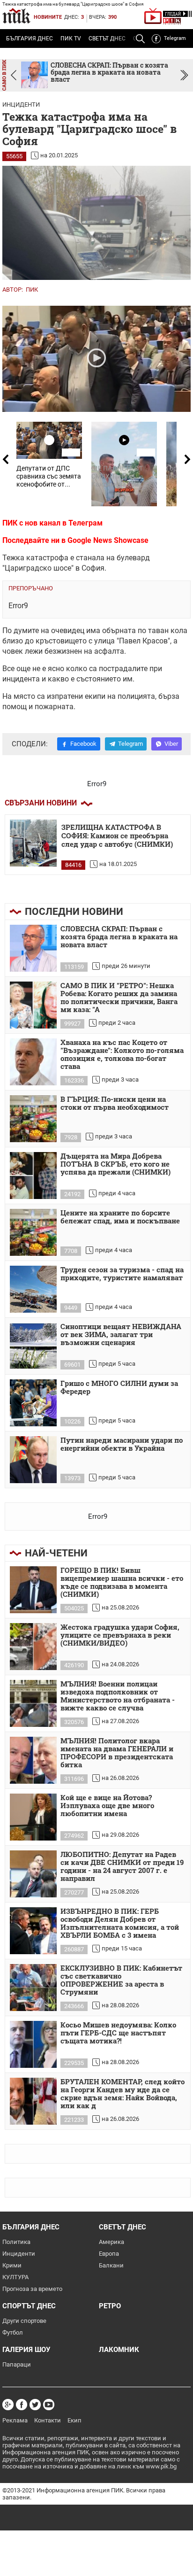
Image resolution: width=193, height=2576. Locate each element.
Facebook (83, 744)
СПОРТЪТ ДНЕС (29, 2306)
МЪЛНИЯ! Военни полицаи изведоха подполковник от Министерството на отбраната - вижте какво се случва (118, 1696)
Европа (109, 2254)
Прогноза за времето (32, 2289)
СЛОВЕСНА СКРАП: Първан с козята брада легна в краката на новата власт (119, 937)
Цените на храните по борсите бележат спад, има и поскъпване (120, 1217)
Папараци (17, 2364)
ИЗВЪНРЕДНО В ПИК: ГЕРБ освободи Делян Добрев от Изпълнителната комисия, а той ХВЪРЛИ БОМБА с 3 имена (120, 1923)
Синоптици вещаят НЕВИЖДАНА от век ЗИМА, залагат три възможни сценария (121, 1335)
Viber (171, 744)
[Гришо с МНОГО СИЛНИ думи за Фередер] (33, 1403)
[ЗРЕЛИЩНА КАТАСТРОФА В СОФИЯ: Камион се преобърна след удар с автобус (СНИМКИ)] (33, 843)
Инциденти (21, 104)
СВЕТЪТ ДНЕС (107, 39)
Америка (111, 2242)
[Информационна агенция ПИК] (16, 16)
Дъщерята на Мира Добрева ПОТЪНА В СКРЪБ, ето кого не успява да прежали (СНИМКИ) (115, 1164)
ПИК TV (71, 39)
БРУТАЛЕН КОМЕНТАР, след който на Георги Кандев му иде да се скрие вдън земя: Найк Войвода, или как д (122, 2094)
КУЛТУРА (15, 2277)
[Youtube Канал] (49, 2405)
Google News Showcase (108, 540)
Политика (16, 2242)
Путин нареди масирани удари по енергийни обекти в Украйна (122, 1444)
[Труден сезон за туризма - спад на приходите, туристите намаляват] (33, 1289)
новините (48, 17)
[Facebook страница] (22, 2405)
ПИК (32, 290)
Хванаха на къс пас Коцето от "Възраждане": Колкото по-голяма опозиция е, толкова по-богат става (122, 1055)
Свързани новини (41, 803)
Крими (12, 2265)
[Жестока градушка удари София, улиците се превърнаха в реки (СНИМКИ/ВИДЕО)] (33, 1647)
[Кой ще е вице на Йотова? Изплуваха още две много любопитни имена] (33, 1817)
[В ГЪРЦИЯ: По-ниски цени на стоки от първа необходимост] (33, 1119)
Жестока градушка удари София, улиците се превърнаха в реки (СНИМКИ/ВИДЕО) (120, 1635)
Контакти (48, 2420)
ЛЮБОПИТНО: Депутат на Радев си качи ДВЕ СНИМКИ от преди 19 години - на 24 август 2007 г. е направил (122, 1867)
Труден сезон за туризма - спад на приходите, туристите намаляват (122, 1274)
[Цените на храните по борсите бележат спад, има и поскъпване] (33, 1232)
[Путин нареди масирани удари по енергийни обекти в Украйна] (33, 1460)
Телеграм (85, 523)
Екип (74, 2420)
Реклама (15, 2420)
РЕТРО (110, 2306)
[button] (184, 75)
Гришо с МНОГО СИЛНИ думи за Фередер (119, 1388)
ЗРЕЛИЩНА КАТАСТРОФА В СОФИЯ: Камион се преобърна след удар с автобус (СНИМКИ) (117, 836)
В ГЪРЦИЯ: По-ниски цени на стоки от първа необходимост (115, 1103)
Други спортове (24, 2321)
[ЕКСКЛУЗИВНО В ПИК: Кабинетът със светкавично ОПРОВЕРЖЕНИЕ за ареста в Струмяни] (33, 1988)
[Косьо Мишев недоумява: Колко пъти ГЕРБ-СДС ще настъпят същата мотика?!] (33, 2044)
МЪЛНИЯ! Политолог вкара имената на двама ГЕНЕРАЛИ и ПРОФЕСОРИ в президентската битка (117, 1753)
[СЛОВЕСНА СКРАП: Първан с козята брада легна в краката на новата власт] (33, 948)
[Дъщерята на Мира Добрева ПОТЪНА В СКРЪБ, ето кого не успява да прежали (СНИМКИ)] (33, 1176)
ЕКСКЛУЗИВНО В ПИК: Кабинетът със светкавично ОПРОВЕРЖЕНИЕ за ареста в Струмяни (121, 1980)
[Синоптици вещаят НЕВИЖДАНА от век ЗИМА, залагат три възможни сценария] (33, 1346)
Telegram (175, 38)
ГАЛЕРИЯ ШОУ (26, 2350)
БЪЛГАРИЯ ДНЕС (30, 39)
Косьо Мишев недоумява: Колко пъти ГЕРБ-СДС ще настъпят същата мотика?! (118, 2033)
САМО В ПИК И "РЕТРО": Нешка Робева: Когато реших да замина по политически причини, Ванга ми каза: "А (119, 998)
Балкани (111, 2265)
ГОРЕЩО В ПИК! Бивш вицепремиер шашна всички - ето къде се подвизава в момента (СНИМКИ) (122, 1582)
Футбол (13, 2332)
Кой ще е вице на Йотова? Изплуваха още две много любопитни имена (107, 1806)
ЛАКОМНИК (119, 2350)
